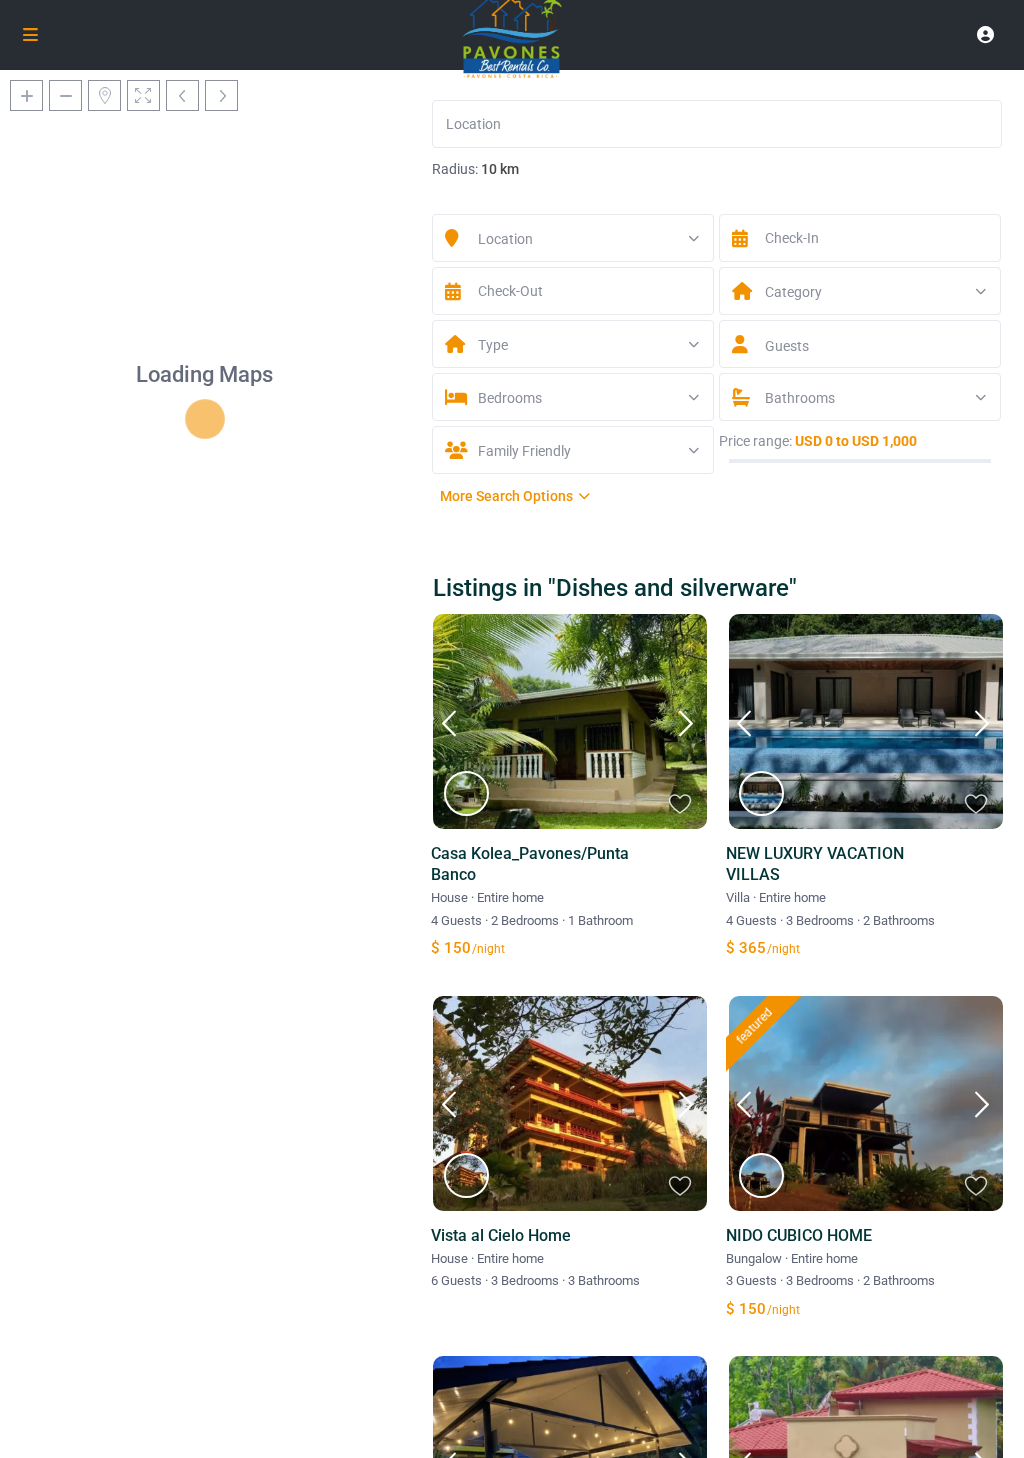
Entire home (510, 897)
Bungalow (754, 1258)
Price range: (755, 441)
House (449, 897)
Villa (738, 897)
